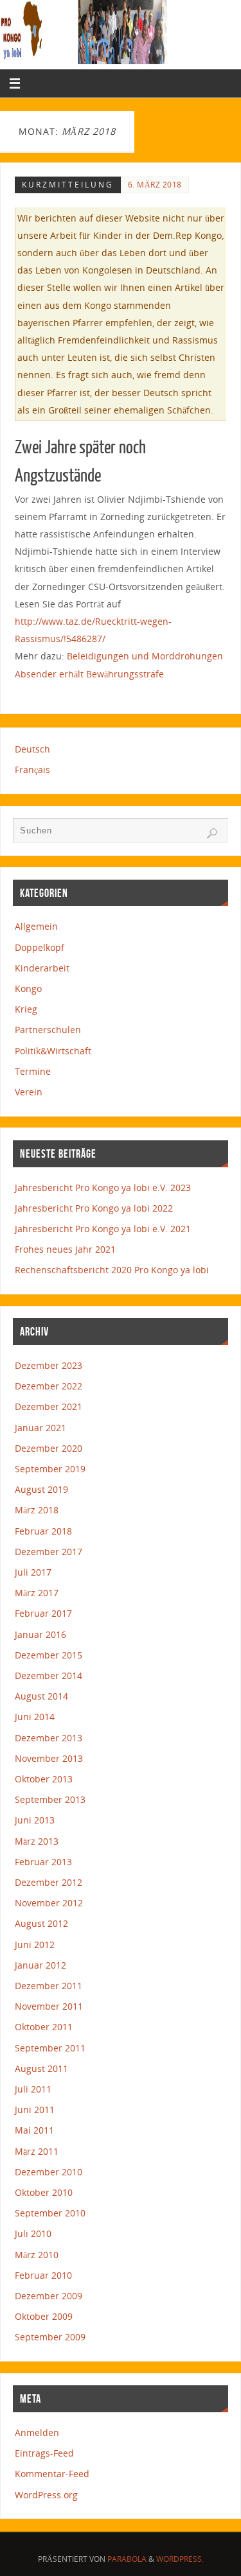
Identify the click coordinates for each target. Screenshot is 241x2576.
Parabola (127, 2559)
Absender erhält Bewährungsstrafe (89, 674)
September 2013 (50, 1799)
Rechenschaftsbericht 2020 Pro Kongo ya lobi (112, 1270)
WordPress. (180, 2559)
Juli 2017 (33, 1572)
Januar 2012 (40, 1965)
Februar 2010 (43, 2275)
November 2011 (49, 2006)
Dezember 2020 (49, 1448)
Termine (33, 1071)
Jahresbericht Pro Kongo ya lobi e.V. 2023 (103, 1188)
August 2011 (41, 2068)
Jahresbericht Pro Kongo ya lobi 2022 (94, 1208)
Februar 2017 (43, 1613)
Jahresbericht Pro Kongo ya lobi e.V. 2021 (103, 1229)
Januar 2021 (40, 1428)
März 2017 (37, 1593)
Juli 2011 (33, 2089)
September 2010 (50, 2213)
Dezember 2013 (49, 1738)
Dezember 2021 (49, 1406)
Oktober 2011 (44, 2027)
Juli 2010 (33, 2233)
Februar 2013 (43, 1862)
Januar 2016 (40, 1634)
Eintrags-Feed (44, 2453)
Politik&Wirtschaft (53, 1051)
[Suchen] (212, 833)
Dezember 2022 (49, 1386)
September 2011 (50, 2048)
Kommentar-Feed (52, 2474)
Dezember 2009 (49, 2296)
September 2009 (50, 2337)
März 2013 (37, 1841)
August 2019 (41, 1489)
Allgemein (36, 926)
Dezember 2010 (49, 2172)
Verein (29, 1092)
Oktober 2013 (44, 1779)
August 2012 (41, 1923)
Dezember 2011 (49, 1986)
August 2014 (41, 1696)
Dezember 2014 (49, 1675)
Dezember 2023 (49, 1365)
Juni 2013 (35, 1820)
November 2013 (49, 1758)
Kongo (28, 988)
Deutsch (32, 749)
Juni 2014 (35, 1717)
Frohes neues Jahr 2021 (65, 1249)
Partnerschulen (48, 1030)
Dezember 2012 (49, 1882)
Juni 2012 (35, 1945)
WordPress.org (46, 2495)
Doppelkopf (40, 947)
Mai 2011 (34, 2130)
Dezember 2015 (49, 1655)
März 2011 (37, 2151)
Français (32, 770)
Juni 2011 (35, 2110)
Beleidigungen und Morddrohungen (145, 656)
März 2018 (37, 1510)
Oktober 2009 (44, 2316)
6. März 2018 (155, 185)
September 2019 (50, 1469)
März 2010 (37, 2255)
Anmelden (37, 2432)
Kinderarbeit (42, 968)
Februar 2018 (43, 1531)
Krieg (26, 1009)
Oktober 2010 (44, 2192)
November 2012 (49, 1903)
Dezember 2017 (49, 1552)
